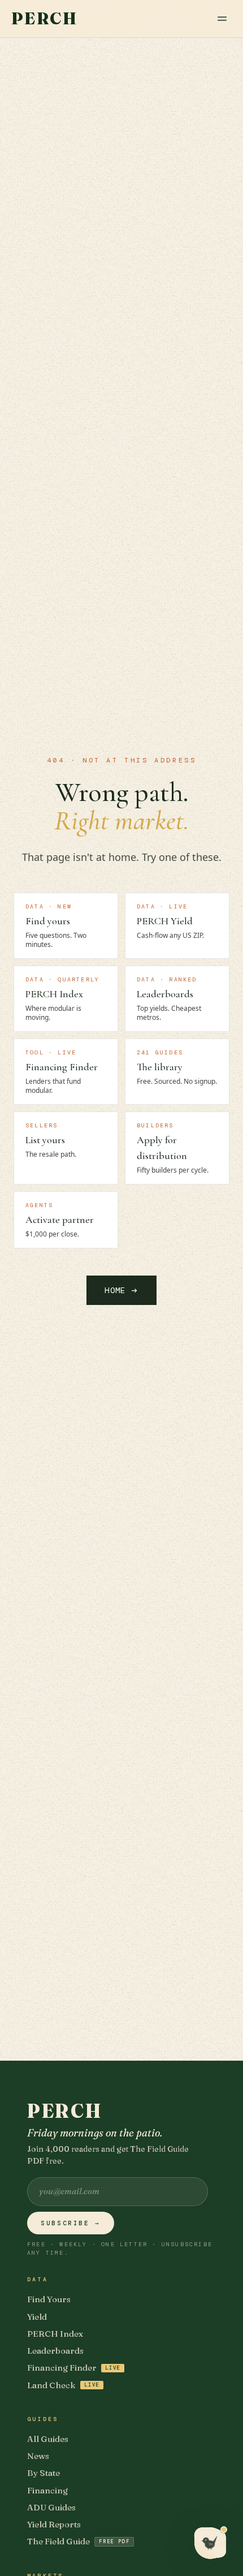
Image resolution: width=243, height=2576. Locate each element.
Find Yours (49, 2299)
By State (44, 2473)
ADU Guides (51, 2507)
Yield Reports (54, 2524)
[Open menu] (222, 19)
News (38, 2456)
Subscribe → (71, 2223)
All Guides (48, 2439)
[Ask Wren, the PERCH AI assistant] (210, 2543)
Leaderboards (55, 2351)
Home (121, 1290)
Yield (37, 2317)
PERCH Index (55, 2334)
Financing (47, 2490)
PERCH (44, 19)
